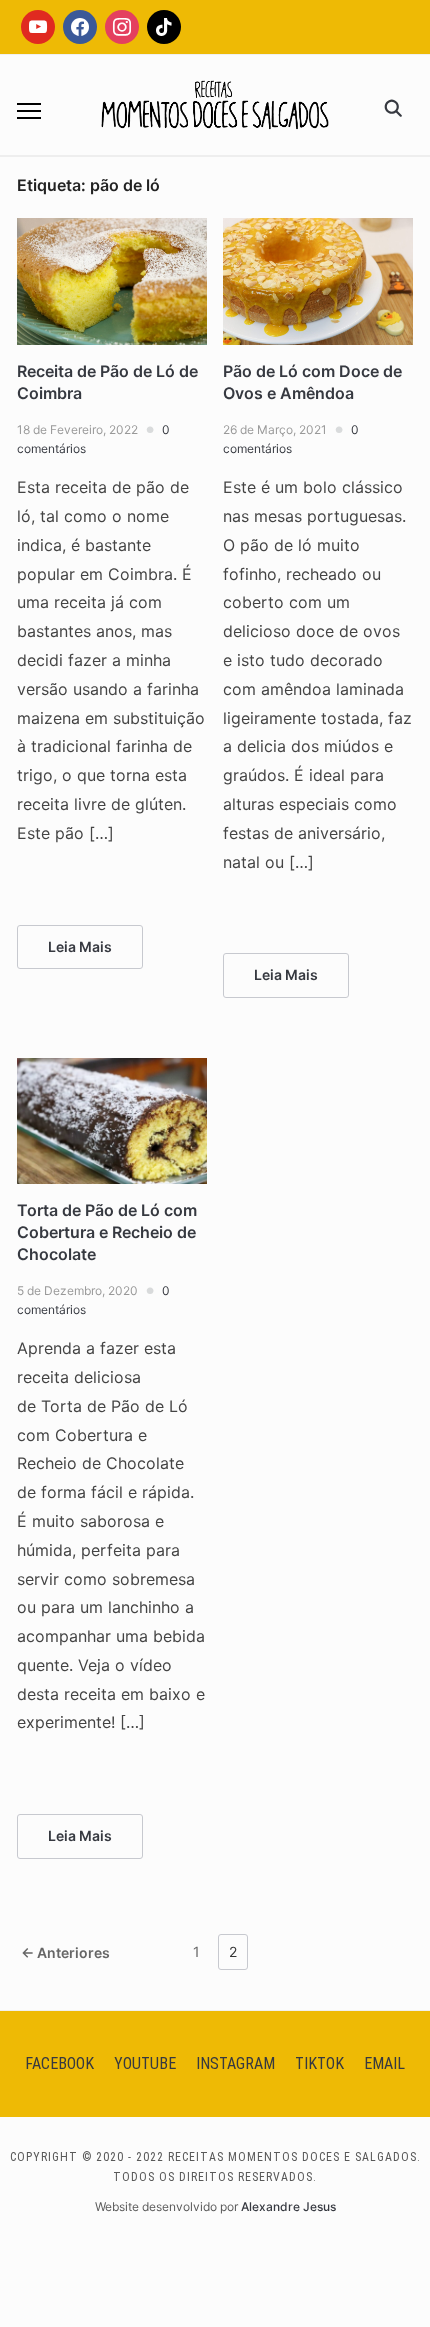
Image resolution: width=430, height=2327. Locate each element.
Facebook (59, 2063)
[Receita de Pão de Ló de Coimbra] (112, 230)
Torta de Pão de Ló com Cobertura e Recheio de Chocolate (107, 1232)
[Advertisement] (215, 392)
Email (384, 2063)
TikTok (319, 2063)
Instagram (235, 2063)
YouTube (145, 2063)
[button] (29, 111)
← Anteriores (65, 1952)
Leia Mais (80, 946)
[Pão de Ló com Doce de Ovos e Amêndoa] (318, 230)
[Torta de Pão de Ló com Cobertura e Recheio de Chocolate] (112, 1070)
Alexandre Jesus (288, 2206)
